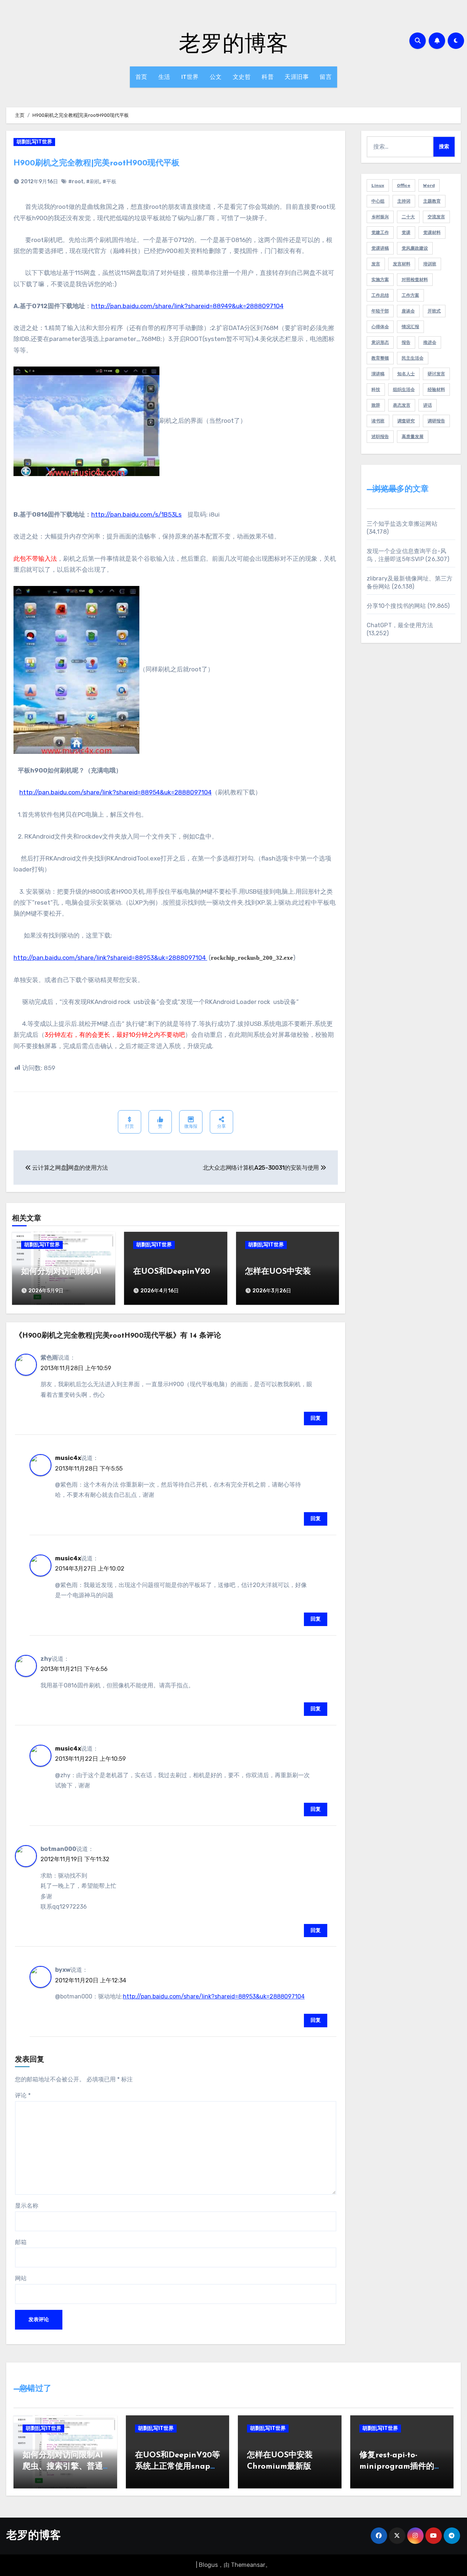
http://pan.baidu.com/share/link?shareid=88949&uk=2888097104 (187, 306)
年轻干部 (380, 311)
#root (76, 182)
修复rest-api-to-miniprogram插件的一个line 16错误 (401, 2467)
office (404, 185)
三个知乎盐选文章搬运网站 (402, 524)
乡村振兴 (380, 217)
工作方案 (410, 295)
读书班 (378, 421)
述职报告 (380, 437)
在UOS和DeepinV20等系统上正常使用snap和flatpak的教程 (177, 2467)
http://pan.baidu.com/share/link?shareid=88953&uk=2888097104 (110, 958)
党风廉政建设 (415, 248)
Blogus (208, 2565)
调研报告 (436, 421)
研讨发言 (436, 374)
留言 (326, 77)
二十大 (408, 217)
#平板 (109, 182)
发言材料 (402, 264)
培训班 (430, 264)
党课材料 (432, 233)
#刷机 (93, 182)
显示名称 (27, 2206)
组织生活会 (404, 390)
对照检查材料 (415, 280)
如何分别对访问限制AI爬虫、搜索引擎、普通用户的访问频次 (63, 2467)
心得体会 (380, 327)
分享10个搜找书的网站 (396, 606)
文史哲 (242, 77)
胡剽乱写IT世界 (34, 142)
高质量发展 (413, 437)
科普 (268, 77)
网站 (21, 2278)
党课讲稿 (380, 248)
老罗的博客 (233, 42)
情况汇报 (410, 327)
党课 (406, 233)
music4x (68, 1458)
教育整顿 (380, 358)
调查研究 (406, 421)
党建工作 (380, 233)
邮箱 (21, 2242)
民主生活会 (413, 358)
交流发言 (436, 217)
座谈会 (408, 311)
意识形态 (380, 342)
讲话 (428, 405)
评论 (23, 2095)
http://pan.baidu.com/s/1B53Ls (136, 514)
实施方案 (380, 280)
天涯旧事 (297, 77)
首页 (141, 77)
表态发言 (402, 405)
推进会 (430, 342)
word (429, 185)
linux (378, 185)
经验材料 (436, 390)
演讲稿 (378, 374)
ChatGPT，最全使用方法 (400, 625)
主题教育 (432, 201)
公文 (216, 77)
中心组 (378, 201)
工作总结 (380, 295)
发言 (376, 264)
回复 (316, 1418)
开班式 (434, 311)
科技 (376, 390)
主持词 (404, 201)
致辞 (376, 405)
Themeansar (248, 2565)
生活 (164, 77)
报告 (406, 342)
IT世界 (190, 77)
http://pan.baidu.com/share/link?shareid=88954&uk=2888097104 (115, 792)
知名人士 (406, 374)
